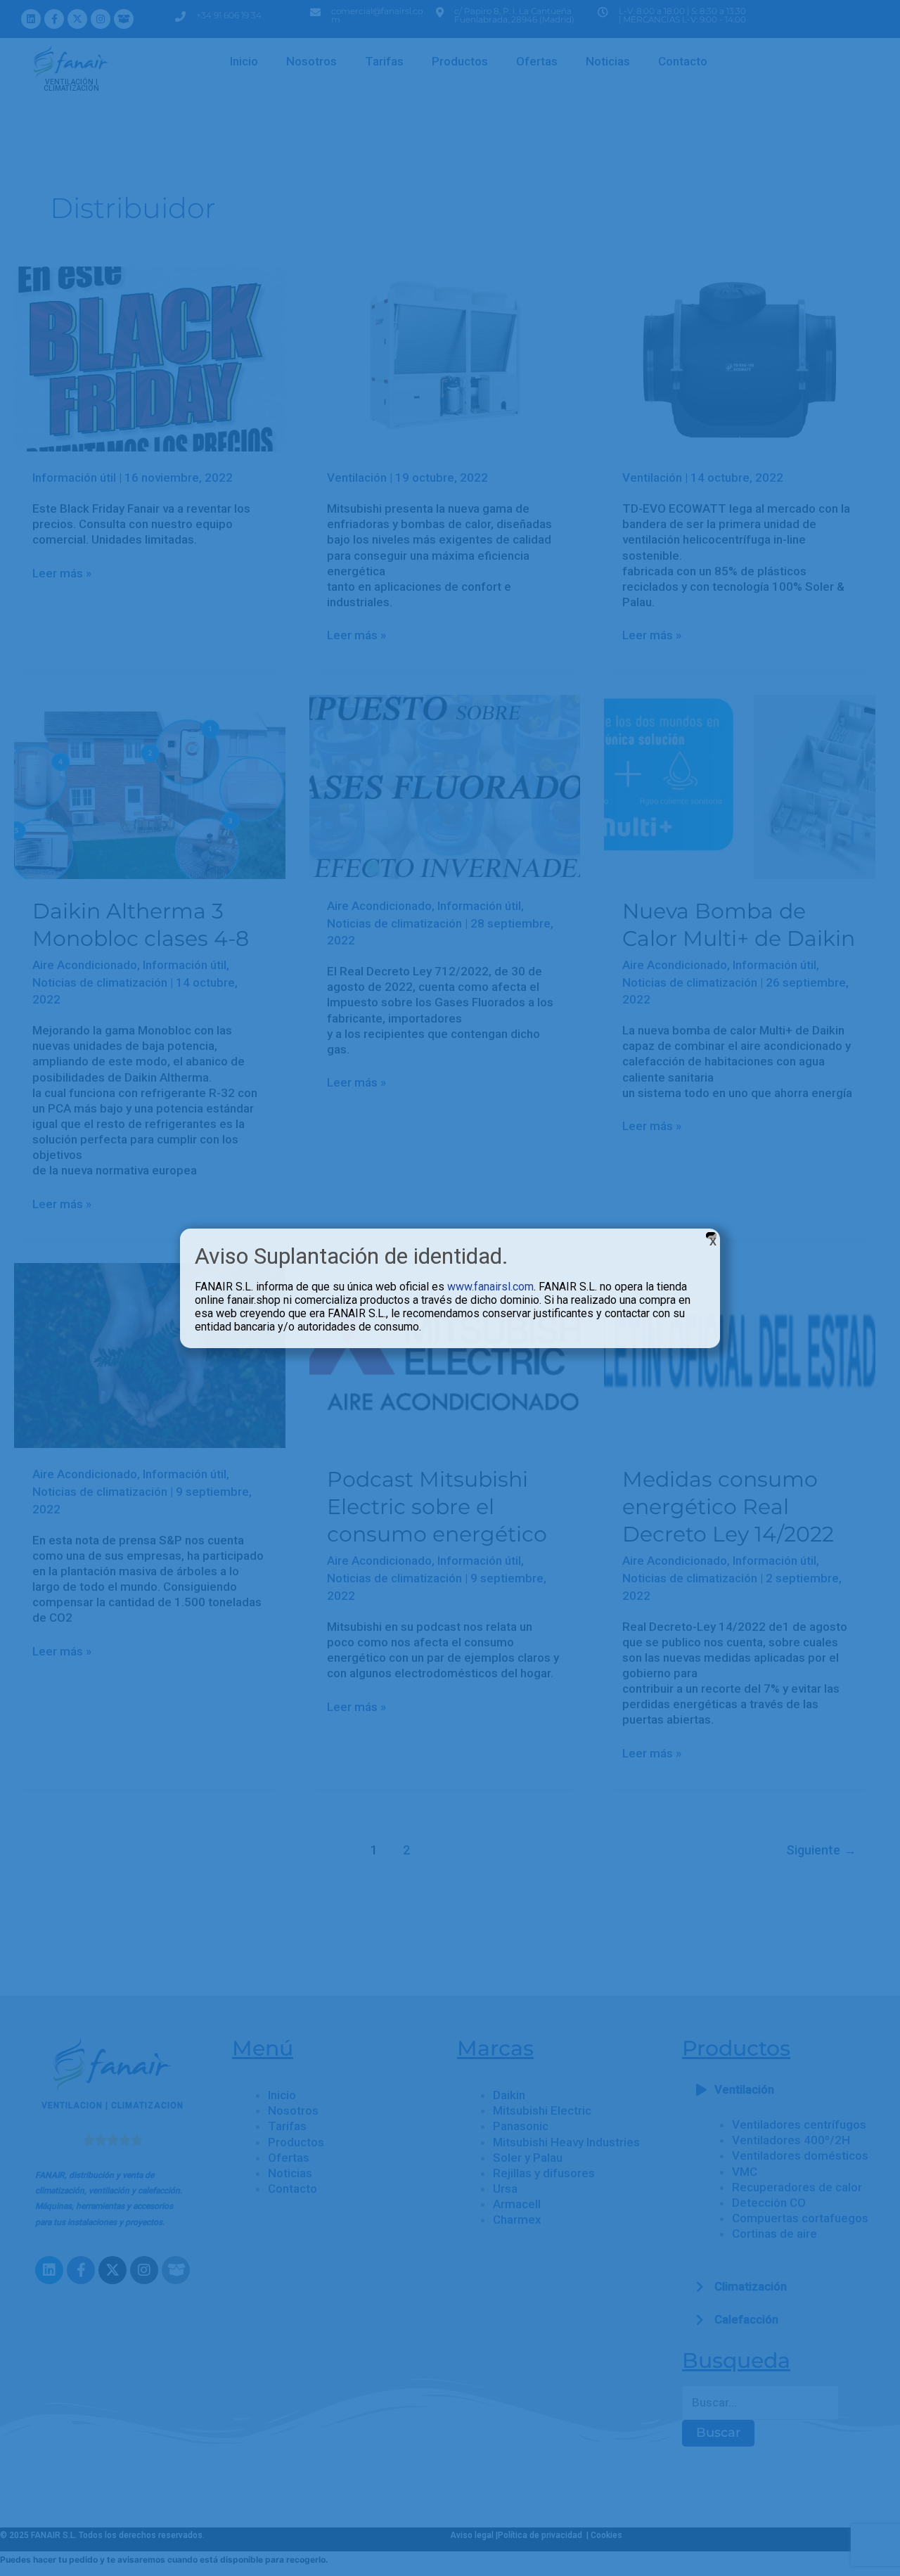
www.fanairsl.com (490, 1287)
